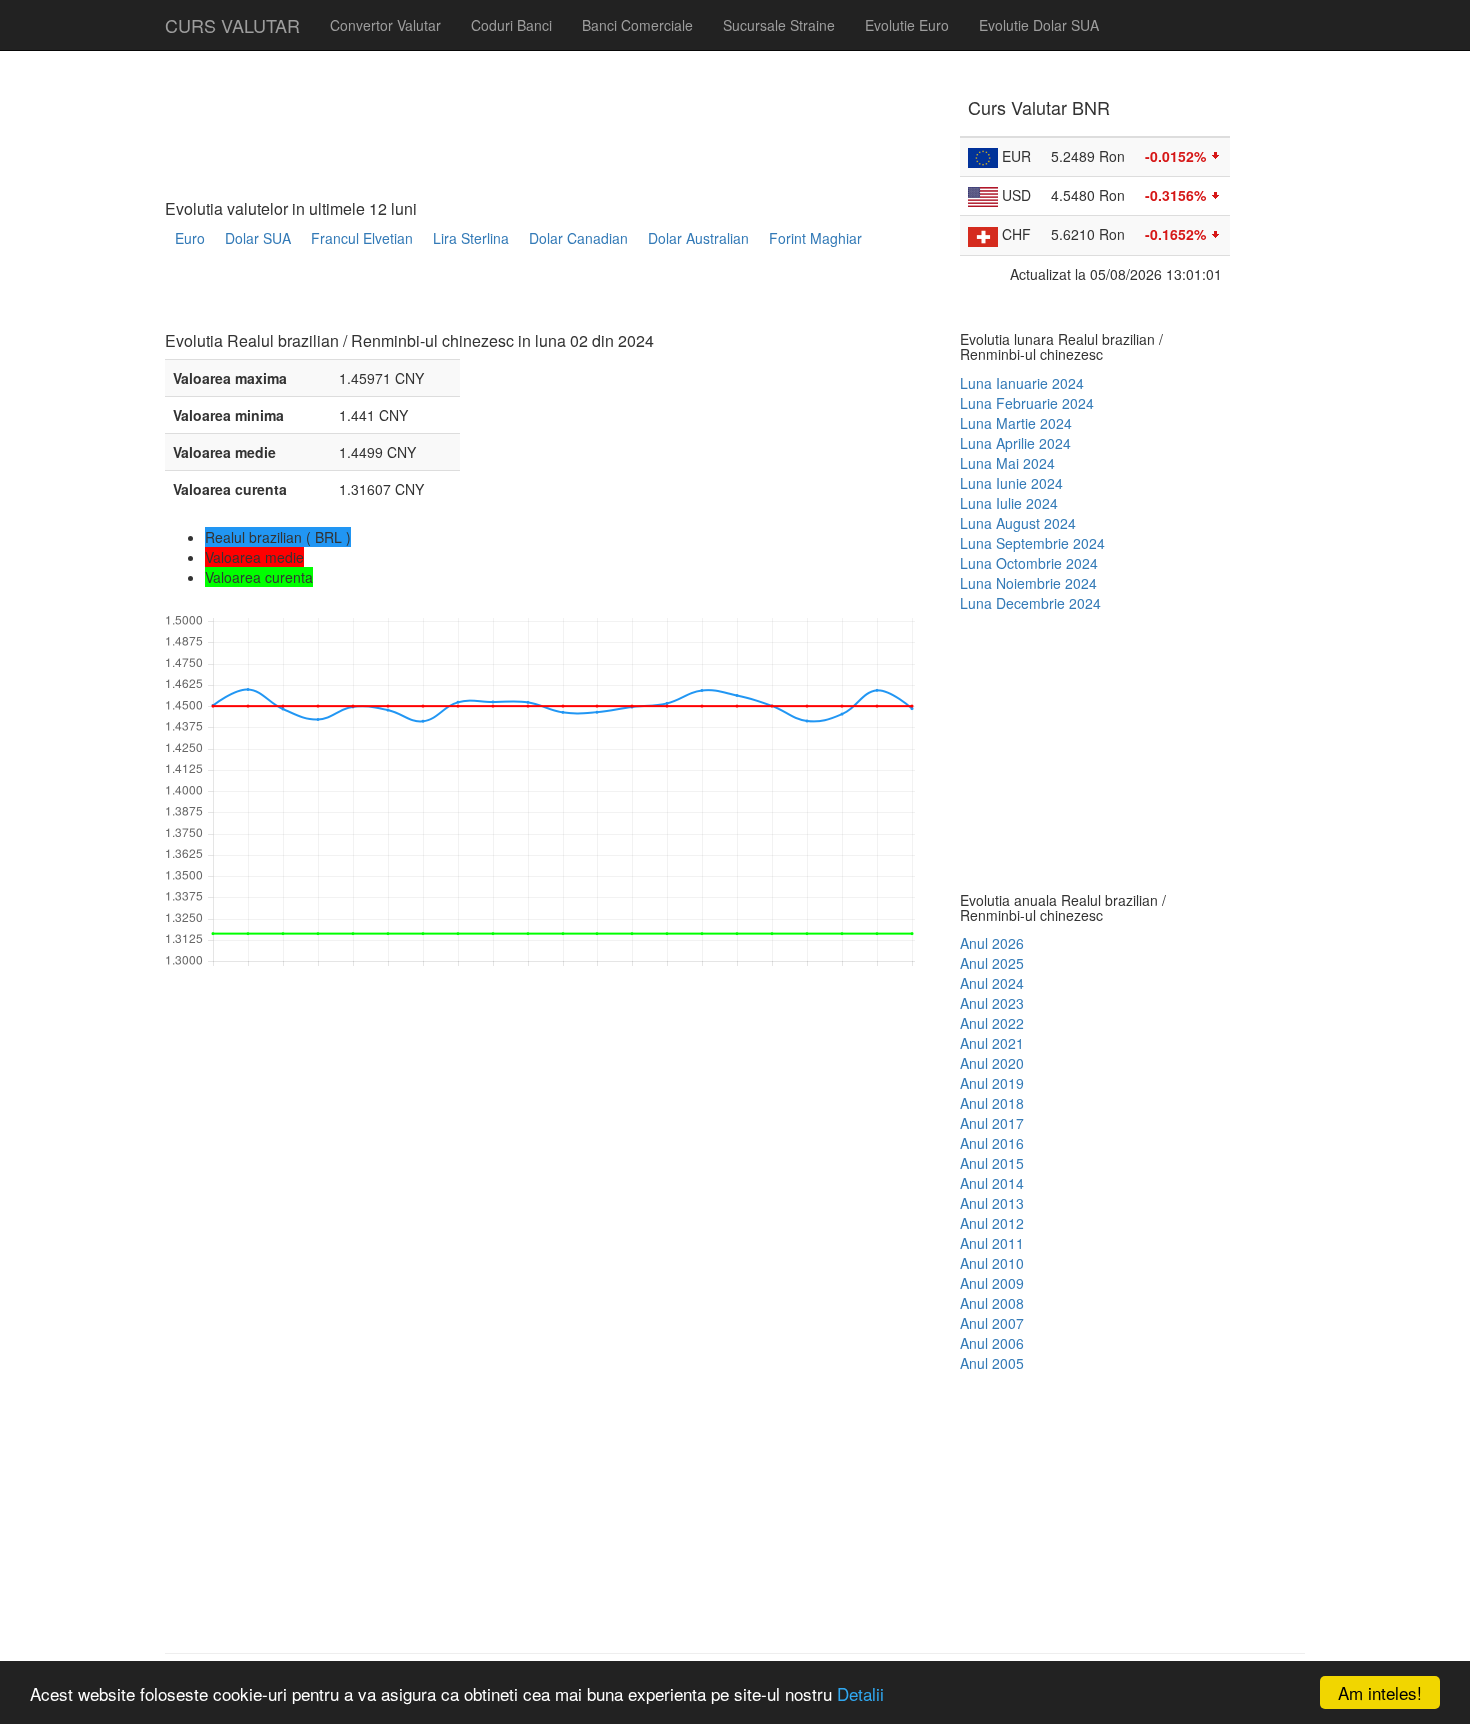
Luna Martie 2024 (1016, 423)
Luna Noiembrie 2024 (1028, 583)
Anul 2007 (992, 1323)
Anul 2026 (992, 943)
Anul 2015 (992, 1163)
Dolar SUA (258, 238)
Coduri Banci (511, 25)
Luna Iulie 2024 (1009, 503)
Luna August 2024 (1018, 523)
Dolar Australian (698, 238)
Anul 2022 (992, 1023)
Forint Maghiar (815, 238)
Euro (190, 238)
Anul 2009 (992, 1283)
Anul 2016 (992, 1143)
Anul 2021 (992, 1043)
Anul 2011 (992, 1243)
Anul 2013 (992, 1203)
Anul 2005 (992, 1363)
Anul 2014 (992, 1183)
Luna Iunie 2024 (1011, 483)
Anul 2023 (992, 1003)
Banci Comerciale (637, 25)
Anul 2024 (992, 983)
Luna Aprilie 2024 (1015, 443)
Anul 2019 (992, 1083)
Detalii (860, 1693)
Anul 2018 (992, 1103)
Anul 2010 (992, 1263)
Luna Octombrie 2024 (1029, 563)
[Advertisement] (529, 296)
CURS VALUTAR (232, 25)
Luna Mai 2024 (1007, 463)
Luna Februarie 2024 (1027, 403)
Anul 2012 (992, 1223)
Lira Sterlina (471, 238)
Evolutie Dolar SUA (1039, 25)
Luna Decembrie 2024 (1030, 603)
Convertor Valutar (385, 25)
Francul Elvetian (362, 238)
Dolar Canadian (578, 238)
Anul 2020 (992, 1063)
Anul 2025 (992, 963)
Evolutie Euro (907, 25)
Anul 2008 (992, 1303)
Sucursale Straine (779, 25)
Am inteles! (1380, 1692)
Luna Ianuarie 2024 (1022, 383)
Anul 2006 (992, 1343)
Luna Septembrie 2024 (1032, 543)
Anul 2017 (992, 1123)
